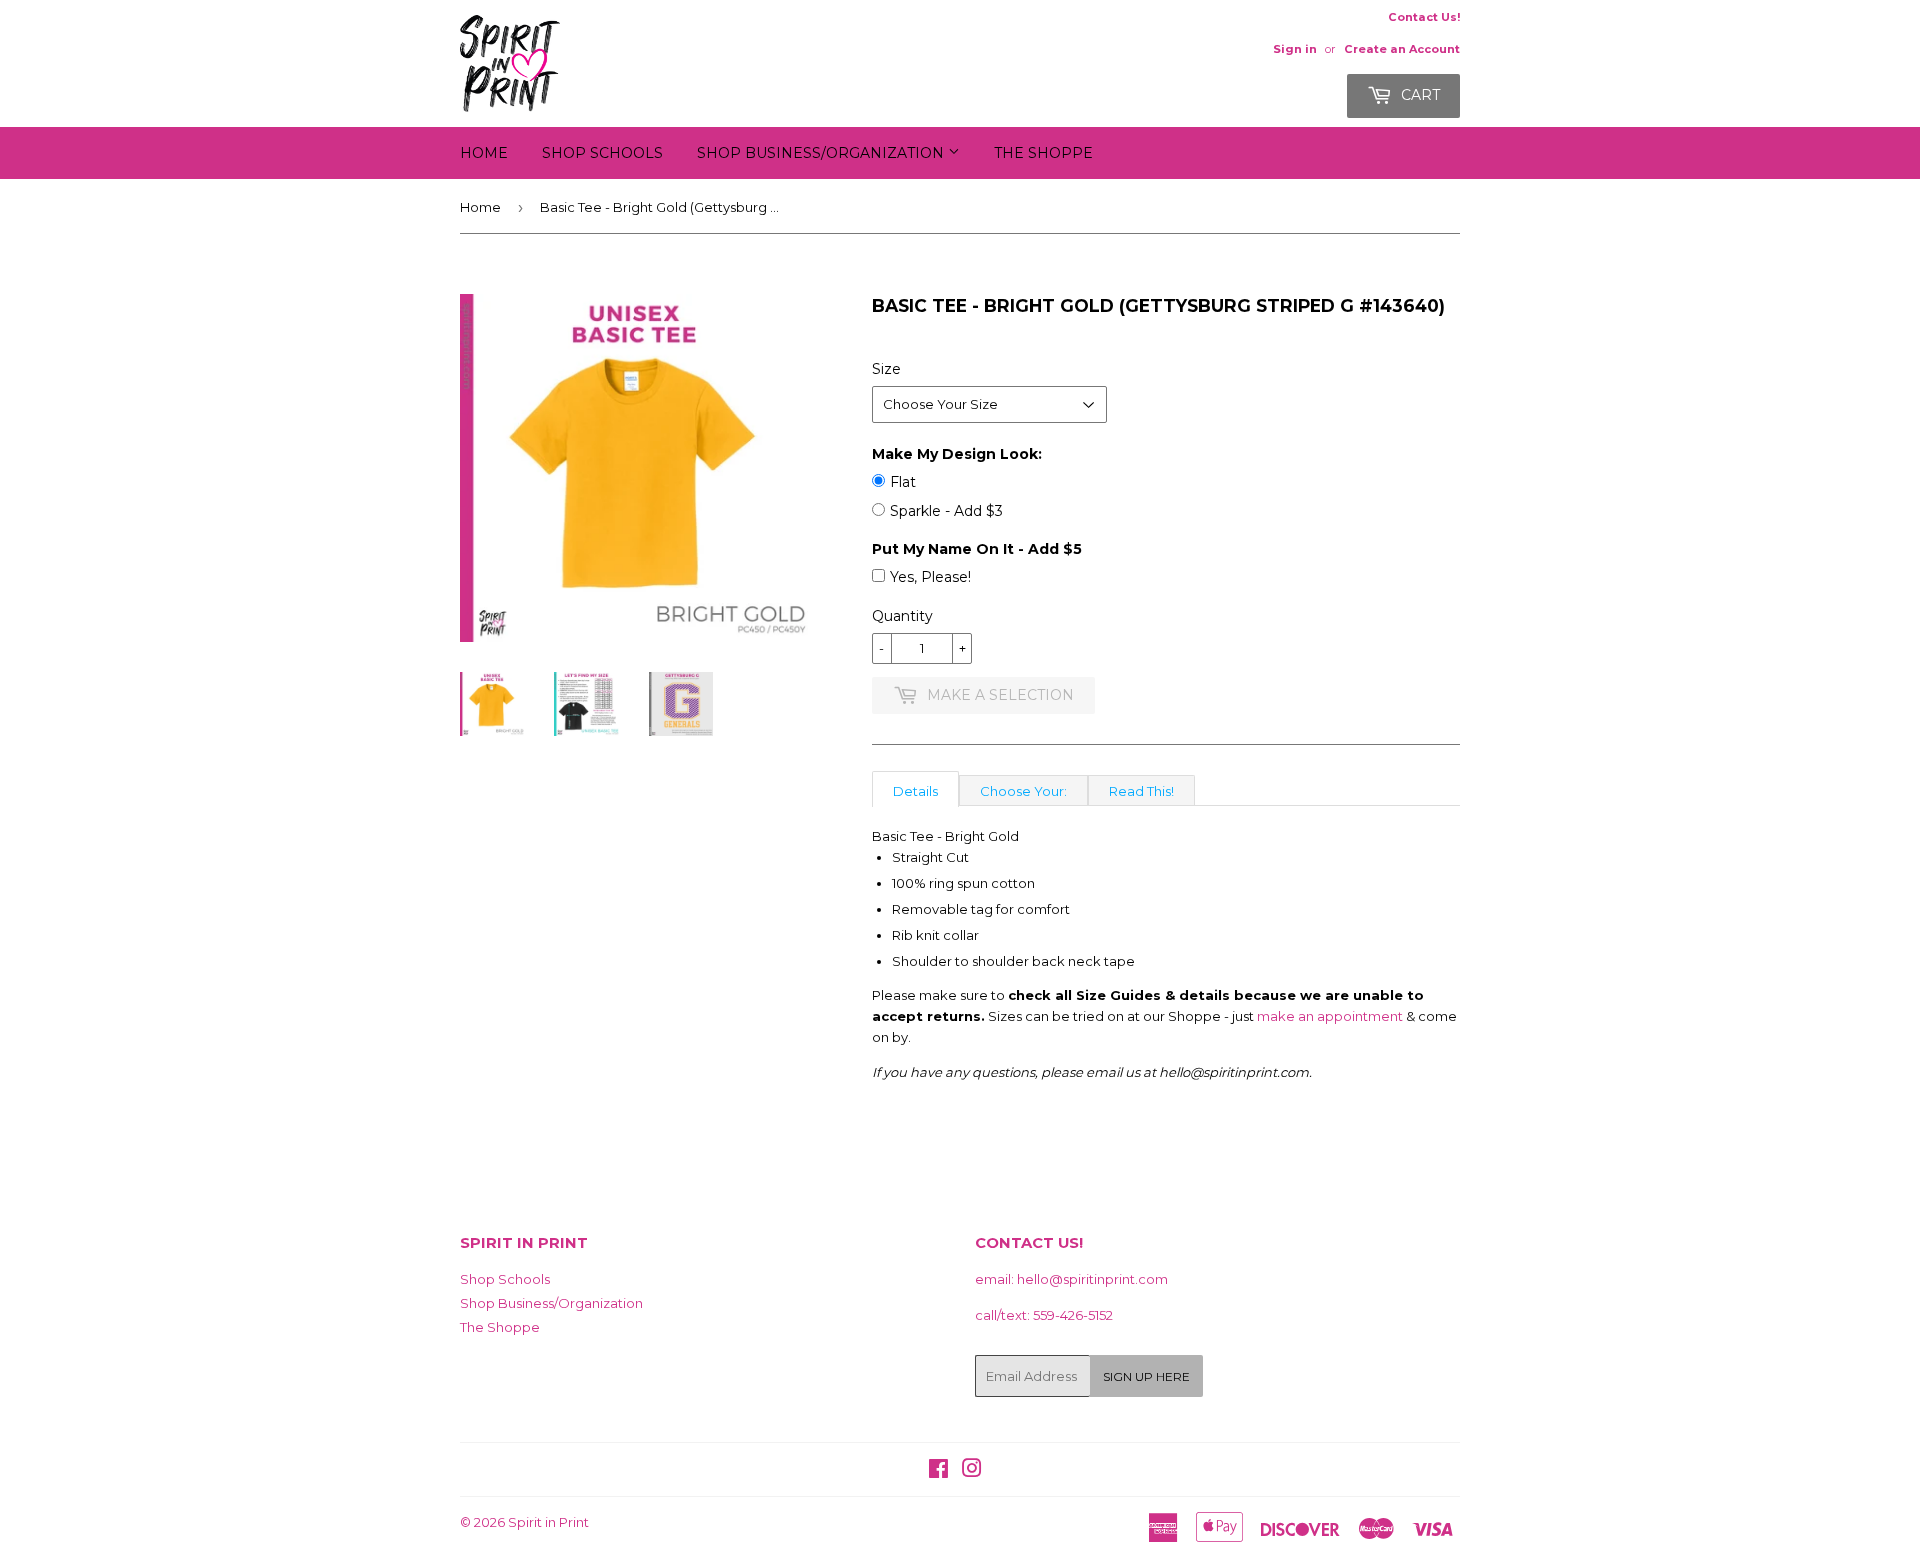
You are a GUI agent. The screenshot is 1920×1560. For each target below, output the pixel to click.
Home (484, 153)
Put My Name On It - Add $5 (977, 549)
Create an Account (1402, 49)
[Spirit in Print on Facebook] (938, 1471)
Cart (1418, 95)
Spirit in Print (548, 1522)
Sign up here (1146, 1376)
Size (886, 369)
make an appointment (1330, 1016)
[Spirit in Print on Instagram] (972, 1471)
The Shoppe (1043, 153)
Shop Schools (602, 153)
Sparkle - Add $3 (946, 511)
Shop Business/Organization (822, 153)
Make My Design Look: (957, 454)
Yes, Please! (930, 577)
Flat (903, 482)
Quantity (902, 616)
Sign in (1295, 49)
